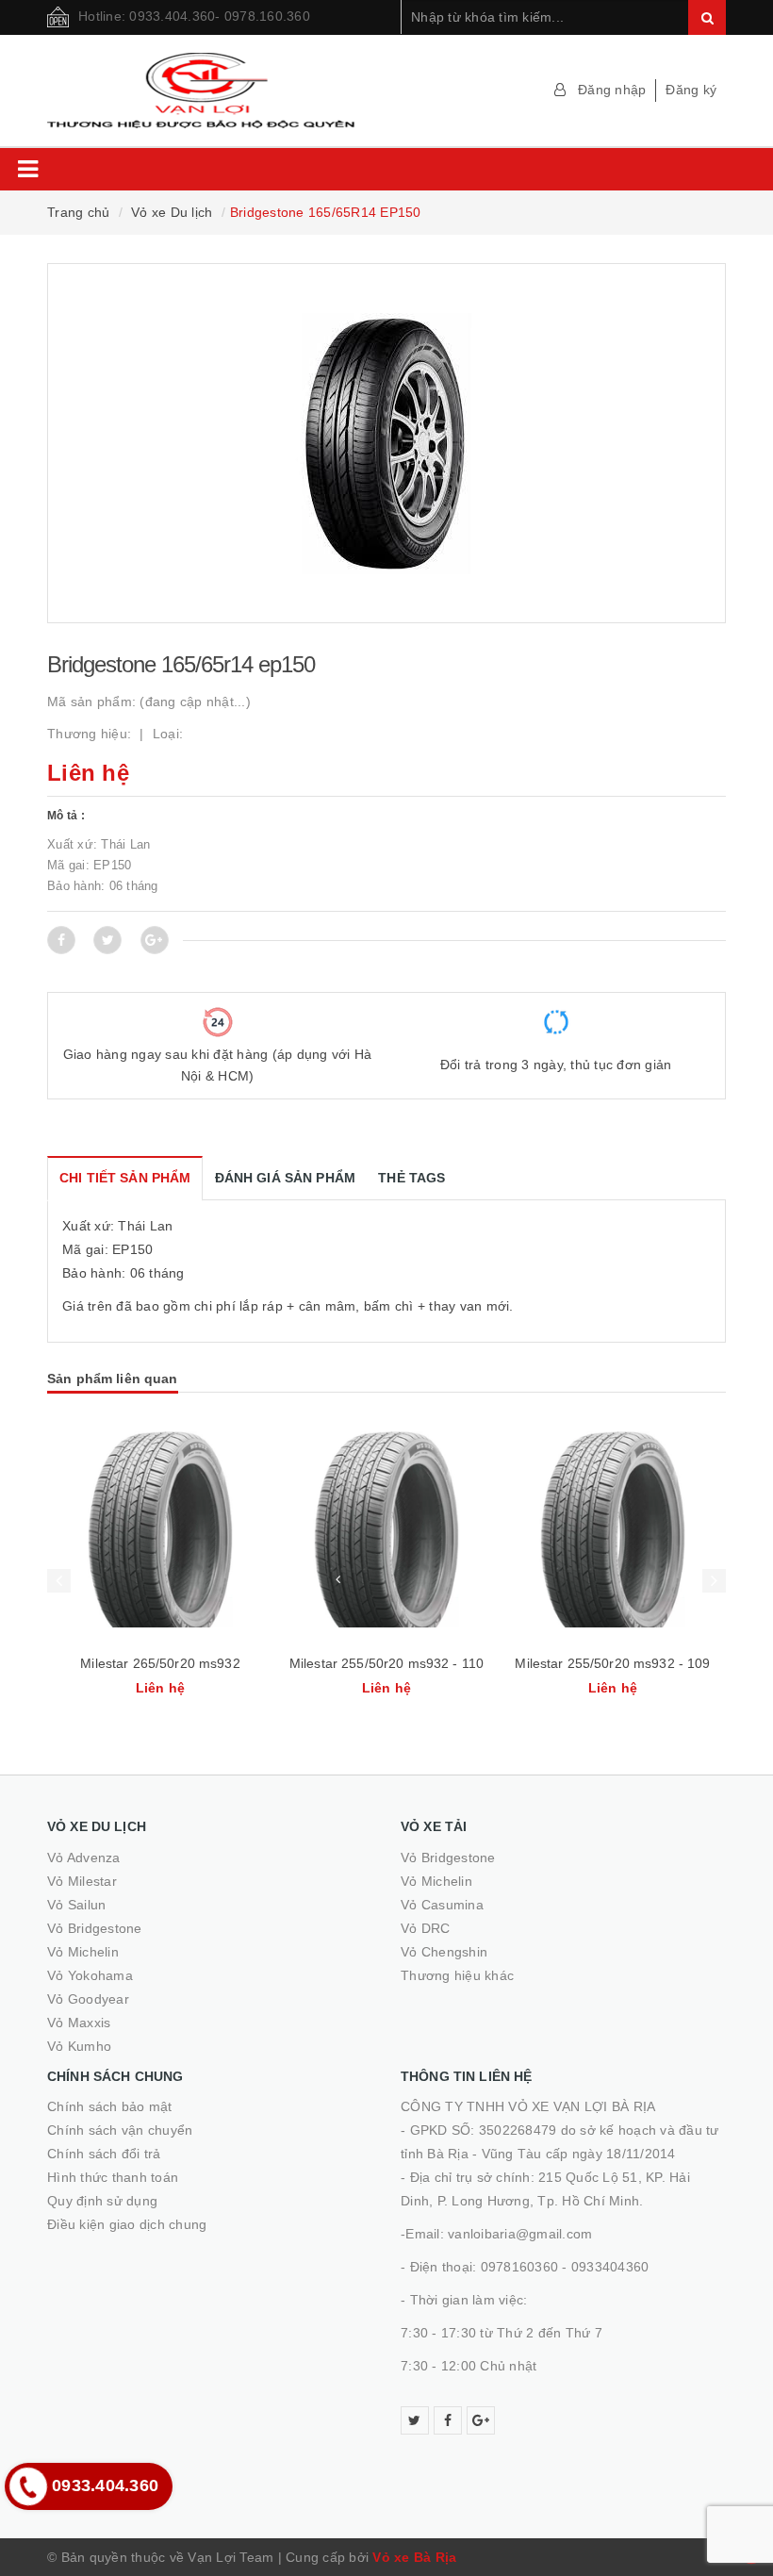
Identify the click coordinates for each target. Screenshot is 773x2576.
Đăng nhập (612, 90)
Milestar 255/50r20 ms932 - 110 (160, 1663)
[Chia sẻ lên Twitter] (107, 940)
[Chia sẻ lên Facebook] (61, 940)
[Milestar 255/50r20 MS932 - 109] (386, 1529)
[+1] (155, 940)
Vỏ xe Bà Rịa (414, 2557)
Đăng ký (691, 90)
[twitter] (415, 2420)
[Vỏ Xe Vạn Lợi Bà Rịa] (210, 91)
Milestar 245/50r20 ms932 (612, 1663)
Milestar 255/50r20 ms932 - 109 (386, 1663)
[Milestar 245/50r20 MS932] (613, 1529)
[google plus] (481, 2420)
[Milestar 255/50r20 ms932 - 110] (160, 1529)
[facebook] (448, 2420)
